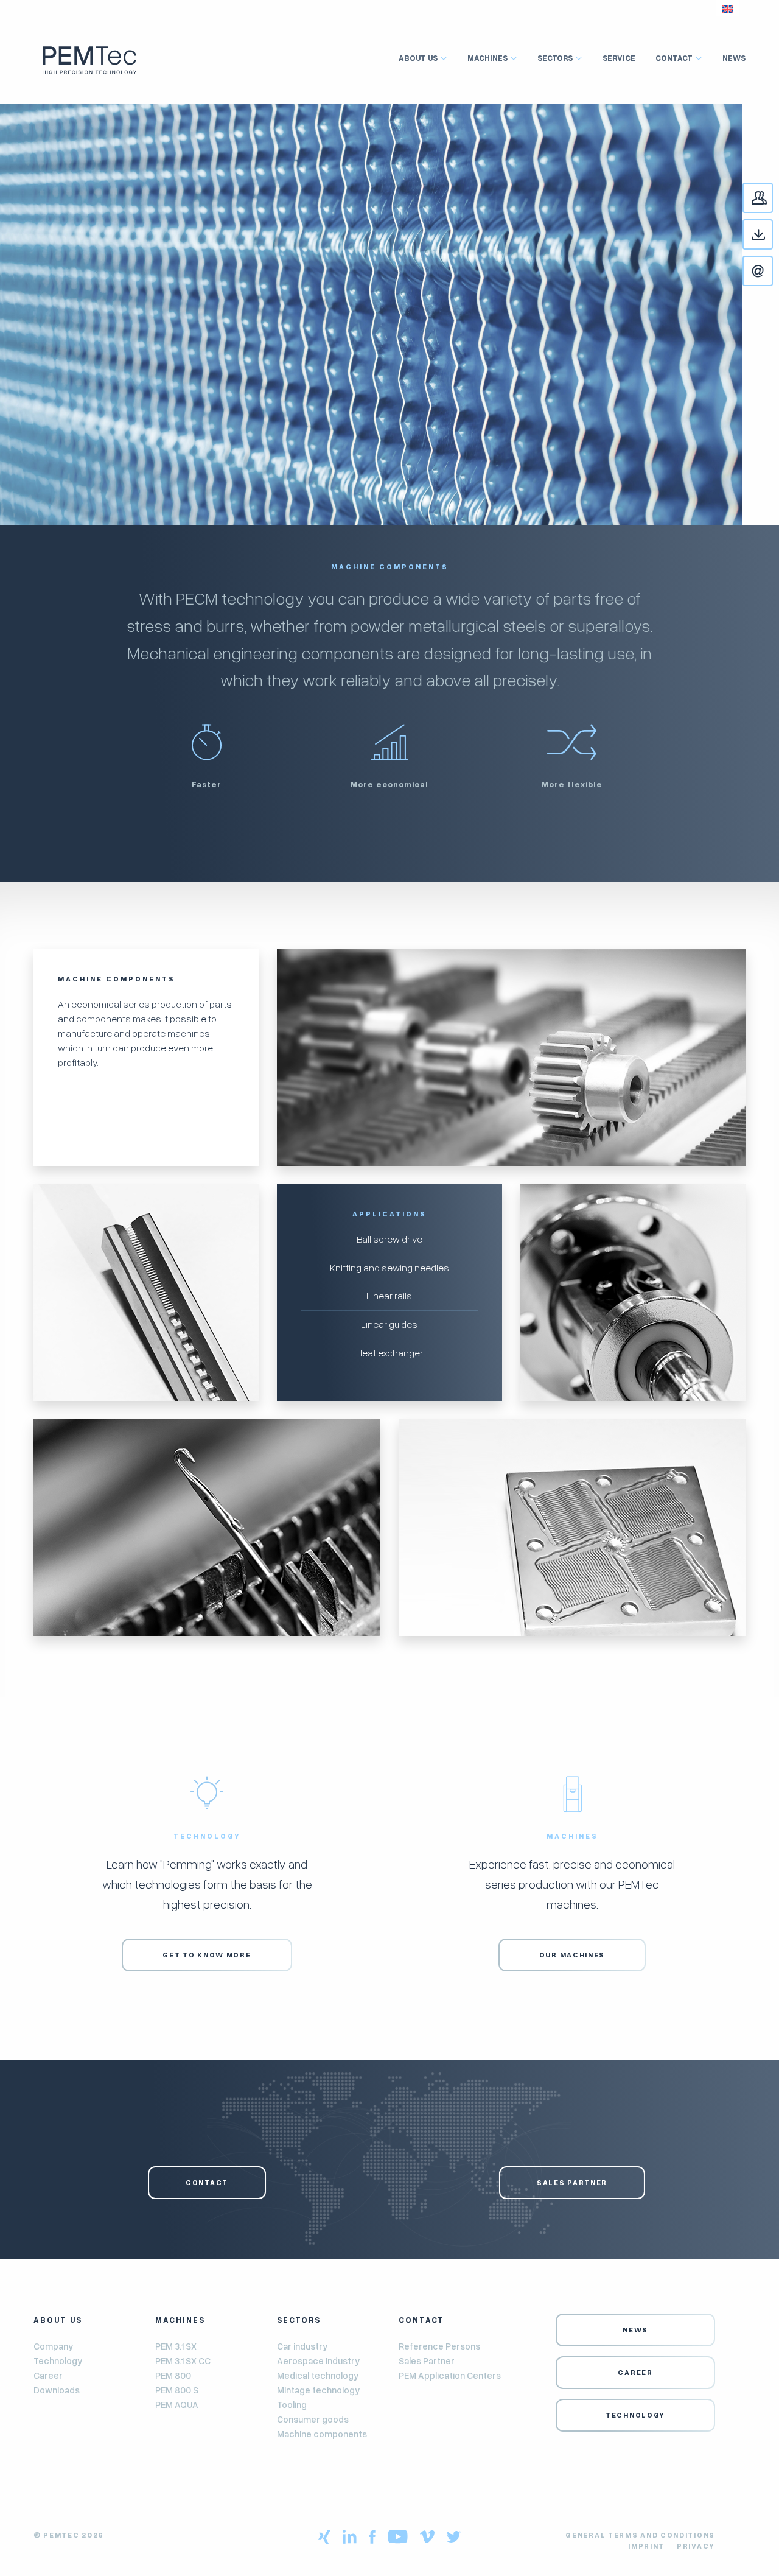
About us (418, 58)
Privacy (696, 2546)
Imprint (646, 2546)
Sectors (555, 58)
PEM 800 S (177, 2390)
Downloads (57, 2390)
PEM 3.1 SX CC (183, 2360)
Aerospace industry (318, 2360)
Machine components (322, 2434)
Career (48, 2375)
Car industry (302, 2346)
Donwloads (772, 235)
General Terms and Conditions (640, 2535)
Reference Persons (439, 2346)
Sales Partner (572, 2182)
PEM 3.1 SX (176, 2346)
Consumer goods (313, 2419)
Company (53, 2346)
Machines (487, 58)
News (734, 58)
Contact (772, 199)
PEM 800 (173, 2375)
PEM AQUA (177, 2404)
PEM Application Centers (450, 2375)
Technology (58, 2360)
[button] (728, 8)
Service (619, 58)
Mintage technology (318, 2390)
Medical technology (318, 2375)
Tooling (292, 2404)
